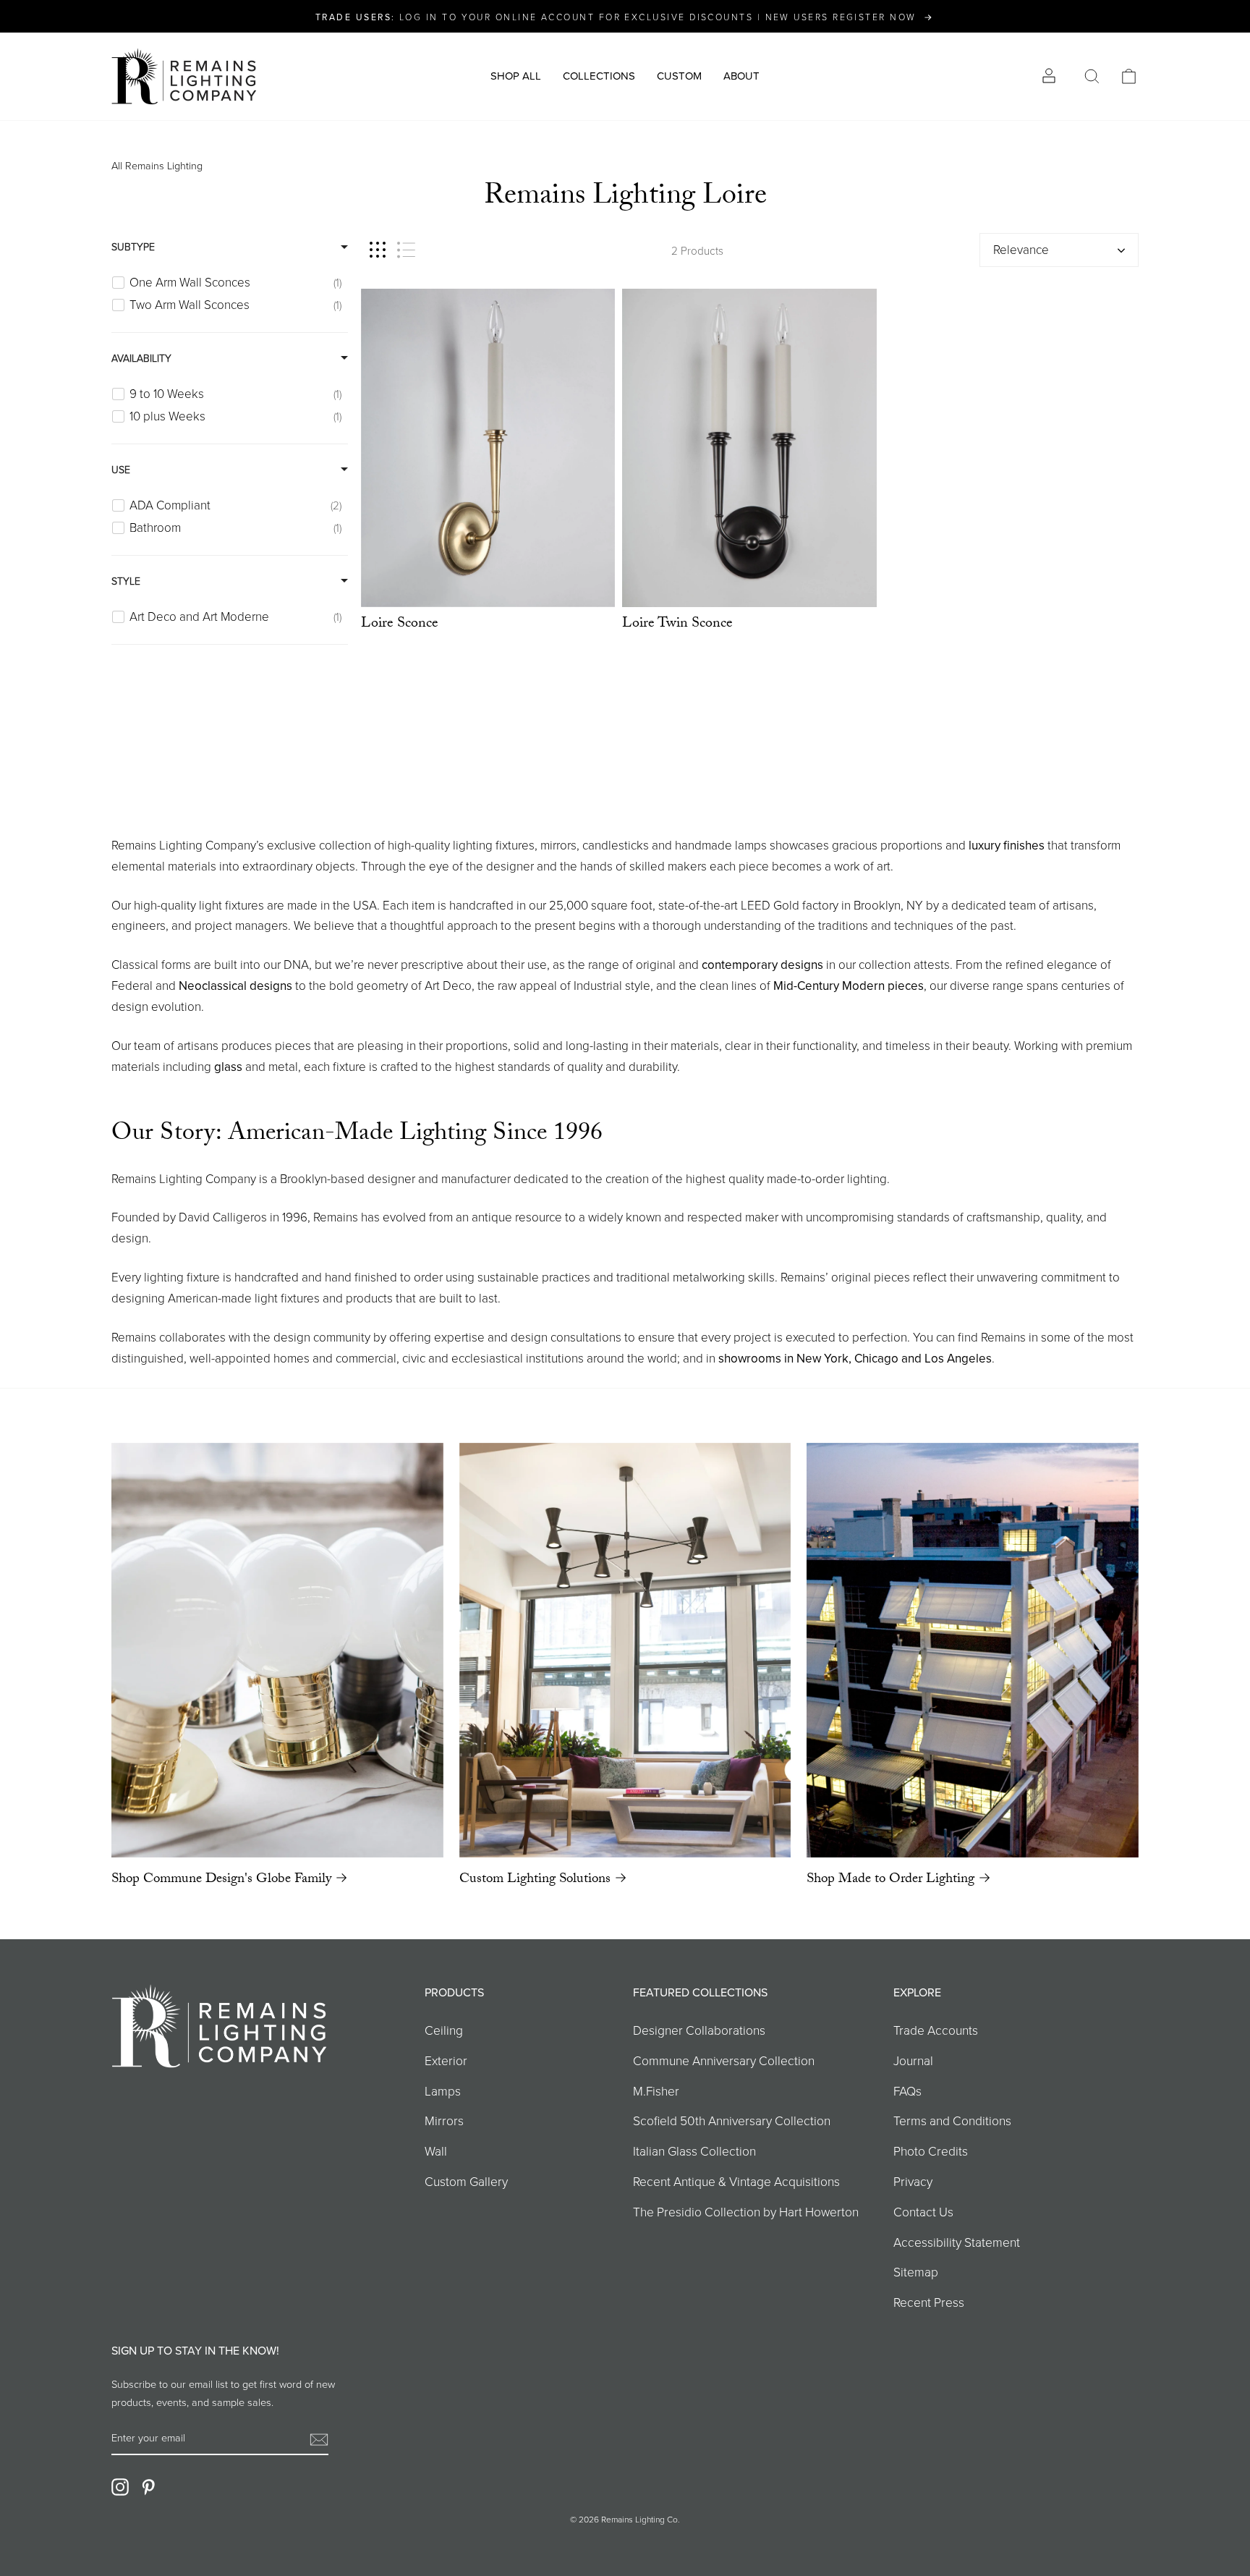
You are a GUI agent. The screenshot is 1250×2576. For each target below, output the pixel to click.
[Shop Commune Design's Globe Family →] (277, 1650)
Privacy (913, 2181)
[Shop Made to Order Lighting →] (973, 1650)
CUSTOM (679, 76)
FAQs (907, 2090)
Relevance (1021, 249)
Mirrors (444, 2120)
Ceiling (444, 2030)
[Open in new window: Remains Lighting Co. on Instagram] (120, 2487)
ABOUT (741, 76)
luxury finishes (1007, 845)
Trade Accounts (936, 2030)
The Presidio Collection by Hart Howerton (746, 2211)
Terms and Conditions (952, 2120)
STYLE (126, 581)
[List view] (406, 250)
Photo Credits (931, 2151)
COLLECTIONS (599, 76)
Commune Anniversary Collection (724, 2060)
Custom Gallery (466, 2181)
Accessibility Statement (957, 2242)
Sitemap (916, 2271)
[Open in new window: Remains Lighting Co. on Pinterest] (148, 2487)
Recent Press (929, 2302)
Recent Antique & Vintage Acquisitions (736, 2181)
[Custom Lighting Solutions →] (625, 1650)
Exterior (446, 2060)
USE (121, 469)
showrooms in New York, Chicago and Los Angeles (855, 1358)
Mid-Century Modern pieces (849, 986)
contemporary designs (762, 965)
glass (228, 1067)
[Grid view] (378, 250)
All (117, 165)
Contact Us (923, 2211)
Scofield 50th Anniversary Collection (732, 2120)
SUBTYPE (133, 246)
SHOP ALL (516, 76)
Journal (913, 2060)
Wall (436, 2151)
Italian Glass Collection (694, 2151)
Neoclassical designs (235, 986)
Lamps (443, 2090)
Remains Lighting (164, 165)
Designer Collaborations (699, 2030)
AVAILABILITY (141, 358)
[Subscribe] (319, 2438)
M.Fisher (656, 2090)
